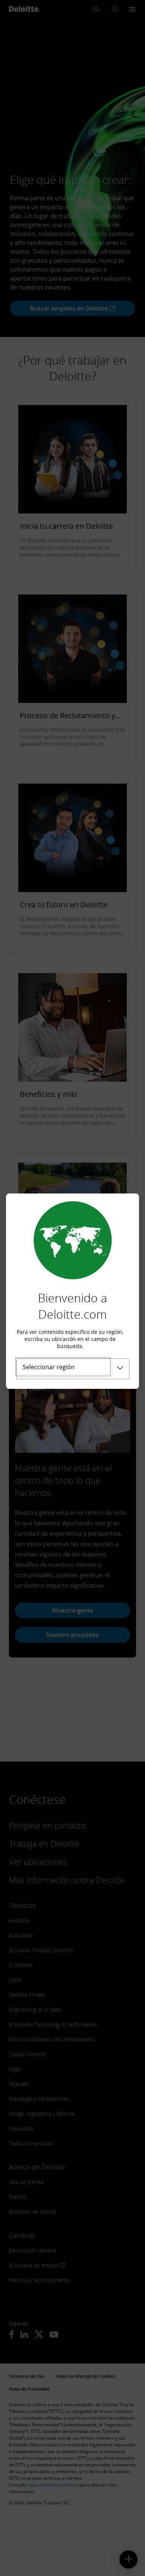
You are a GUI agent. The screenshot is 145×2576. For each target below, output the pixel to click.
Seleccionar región (49, 1367)
